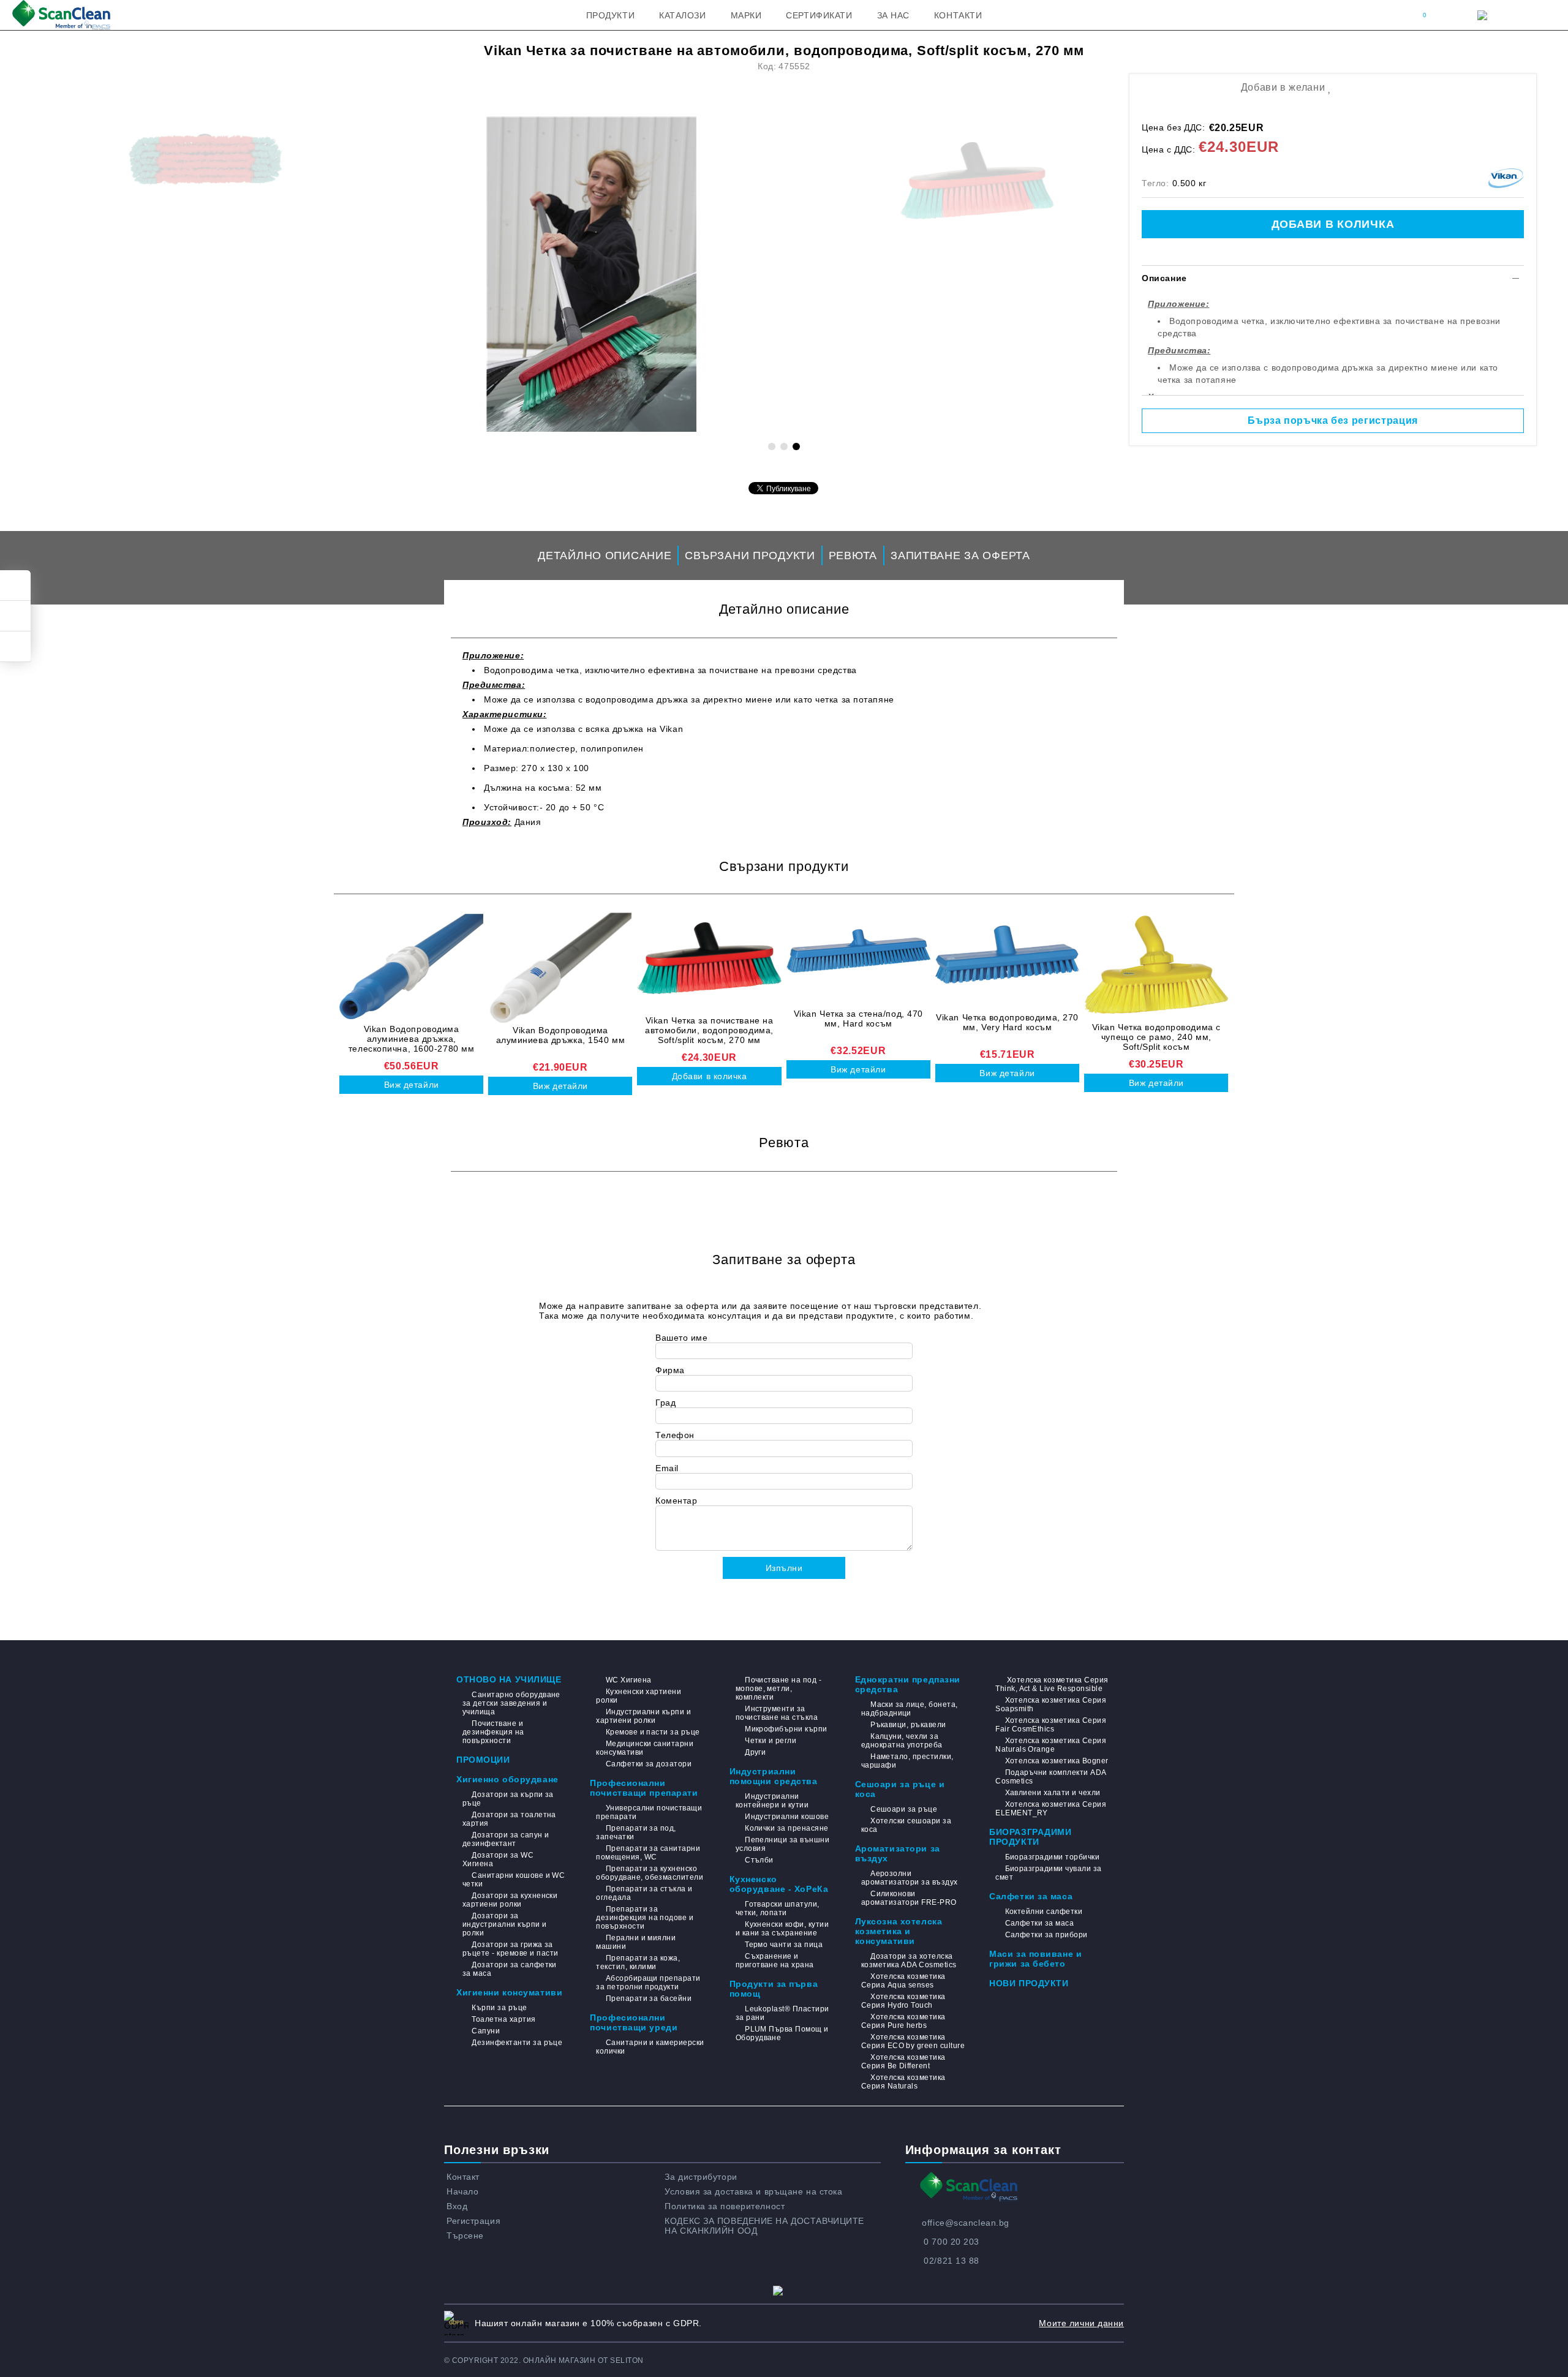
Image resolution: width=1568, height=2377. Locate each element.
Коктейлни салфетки (1044, 1912)
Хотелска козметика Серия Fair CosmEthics (1051, 1725)
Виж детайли (412, 1085)
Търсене (465, 2236)
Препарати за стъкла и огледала (644, 1893)
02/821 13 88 (952, 2261)
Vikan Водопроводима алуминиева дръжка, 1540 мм (561, 1035)
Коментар (676, 1501)
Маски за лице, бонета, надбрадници (910, 1709)
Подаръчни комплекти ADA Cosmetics (1050, 1777)
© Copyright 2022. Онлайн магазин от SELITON (544, 2360)
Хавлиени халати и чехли (1053, 1793)
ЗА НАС (893, 15)
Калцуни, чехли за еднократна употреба (902, 1741)
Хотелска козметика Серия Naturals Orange (1051, 1745)
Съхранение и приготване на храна (775, 1961)
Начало (462, 2191)
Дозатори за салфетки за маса (510, 1969)
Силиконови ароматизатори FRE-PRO (909, 1898)
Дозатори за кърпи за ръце (508, 1799)
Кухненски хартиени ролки (639, 1696)
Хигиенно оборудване (507, 1779)
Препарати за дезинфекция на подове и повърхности (645, 1918)
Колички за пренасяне (787, 1828)
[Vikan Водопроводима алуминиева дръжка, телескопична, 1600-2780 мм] (411, 966)
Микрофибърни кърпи (786, 1729)
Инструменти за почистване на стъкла (777, 1713)
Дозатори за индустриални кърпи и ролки (505, 1924)
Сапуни (486, 2031)
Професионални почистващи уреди (634, 2022)
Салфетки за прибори (1046, 1935)
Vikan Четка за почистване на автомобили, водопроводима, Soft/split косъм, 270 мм (709, 1030)
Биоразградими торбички (1052, 1857)
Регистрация (473, 2221)
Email (667, 1468)
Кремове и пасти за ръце (653, 1732)
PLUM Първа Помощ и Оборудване (782, 2033)
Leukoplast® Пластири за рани (782, 2013)
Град (665, 1403)
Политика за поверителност (725, 2206)
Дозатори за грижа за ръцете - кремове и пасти (511, 1949)
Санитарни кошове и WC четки (514, 1880)
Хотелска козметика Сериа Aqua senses (903, 1981)
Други (755, 1752)
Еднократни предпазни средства (908, 1684)
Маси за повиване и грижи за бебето (1035, 1959)
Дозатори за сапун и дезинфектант (506, 1839)
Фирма (670, 1370)
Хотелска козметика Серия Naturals (903, 2082)
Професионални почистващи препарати (644, 1788)
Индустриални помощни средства (774, 1776)
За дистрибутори (701, 2177)
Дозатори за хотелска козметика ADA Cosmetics (909, 1961)
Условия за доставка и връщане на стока (753, 2191)
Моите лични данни (1081, 2323)
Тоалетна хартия (503, 2019)
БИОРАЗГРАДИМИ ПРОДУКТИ (1030, 1837)
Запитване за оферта (960, 556)
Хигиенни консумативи (509, 1992)
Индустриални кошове (787, 1817)
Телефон (675, 1435)
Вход (457, 2206)
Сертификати (819, 15)
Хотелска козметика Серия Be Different (903, 2062)
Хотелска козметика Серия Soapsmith (1051, 1705)
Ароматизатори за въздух (898, 1853)
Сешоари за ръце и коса (900, 1789)
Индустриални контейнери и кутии (772, 1801)
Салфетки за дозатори (649, 1764)
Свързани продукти (750, 556)
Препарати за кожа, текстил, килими (638, 1962)
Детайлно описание (605, 556)
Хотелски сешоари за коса (907, 1825)
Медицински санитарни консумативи (645, 1748)
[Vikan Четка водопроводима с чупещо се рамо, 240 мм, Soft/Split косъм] (1156, 965)
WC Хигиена (628, 1680)
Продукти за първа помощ (774, 1989)
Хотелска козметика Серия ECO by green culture (913, 2041)
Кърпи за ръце (499, 2008)
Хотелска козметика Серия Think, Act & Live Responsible (1052, 1684)
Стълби (759, 1860)
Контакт (463, 2177)
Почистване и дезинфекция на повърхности (493, 1732)
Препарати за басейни (649, 1998)
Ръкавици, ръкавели (908, 1725)
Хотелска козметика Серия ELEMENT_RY (1051, 1809)
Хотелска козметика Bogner (1057, 1761)
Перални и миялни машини (636, 1942)
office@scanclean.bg (966, 2223)
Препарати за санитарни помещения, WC (648, 1853)
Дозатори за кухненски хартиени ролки (510, 1900)
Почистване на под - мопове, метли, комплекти (779, 1689)
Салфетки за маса (1031, 1896)
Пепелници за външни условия (783, 1844)
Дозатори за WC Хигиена (498, 1859)
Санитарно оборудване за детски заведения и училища (511, 1703)
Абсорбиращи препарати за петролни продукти (648, 1983)
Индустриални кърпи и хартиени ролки (643, 1716)
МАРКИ (746, 15)
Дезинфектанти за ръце (517, 2043)
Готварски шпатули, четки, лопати (778, 1908)
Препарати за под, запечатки (636, 1833)
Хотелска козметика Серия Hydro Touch (903, 2001)
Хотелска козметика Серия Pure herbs (903, 2021)
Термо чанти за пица (784, 1945)
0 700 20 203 (952, 2242)
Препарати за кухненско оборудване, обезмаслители (650, 1873)
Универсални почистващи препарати (649, 1812)
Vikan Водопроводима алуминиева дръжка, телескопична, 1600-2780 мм (412, 1039)
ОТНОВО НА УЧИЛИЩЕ (509, 1679)
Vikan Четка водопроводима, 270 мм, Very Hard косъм (1007, 1022)
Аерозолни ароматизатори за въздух (910, 1878)
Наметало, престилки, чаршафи (907, 1761)
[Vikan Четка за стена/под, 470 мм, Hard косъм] (858, 951)
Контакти (958, 15)
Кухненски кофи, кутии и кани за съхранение (782, 1929)
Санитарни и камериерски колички (650, 2047)
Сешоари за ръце (904, 1809)
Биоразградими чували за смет (1048, 1873)
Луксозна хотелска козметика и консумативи (899, 1931)
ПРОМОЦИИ (483, 1760)
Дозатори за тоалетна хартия (509, 1819)
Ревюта (853, 556)
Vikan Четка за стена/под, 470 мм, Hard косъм (858, 1019)
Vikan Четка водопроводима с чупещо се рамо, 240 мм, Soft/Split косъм (1156, 1037)
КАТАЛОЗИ (682, 15)
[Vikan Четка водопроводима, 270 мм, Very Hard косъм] (1007, 955)
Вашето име (682, 1338)
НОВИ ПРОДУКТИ (1029, 1983)
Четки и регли (771, 1741)
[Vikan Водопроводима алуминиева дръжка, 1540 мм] (560, 968)
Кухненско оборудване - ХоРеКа (779, 1884)
